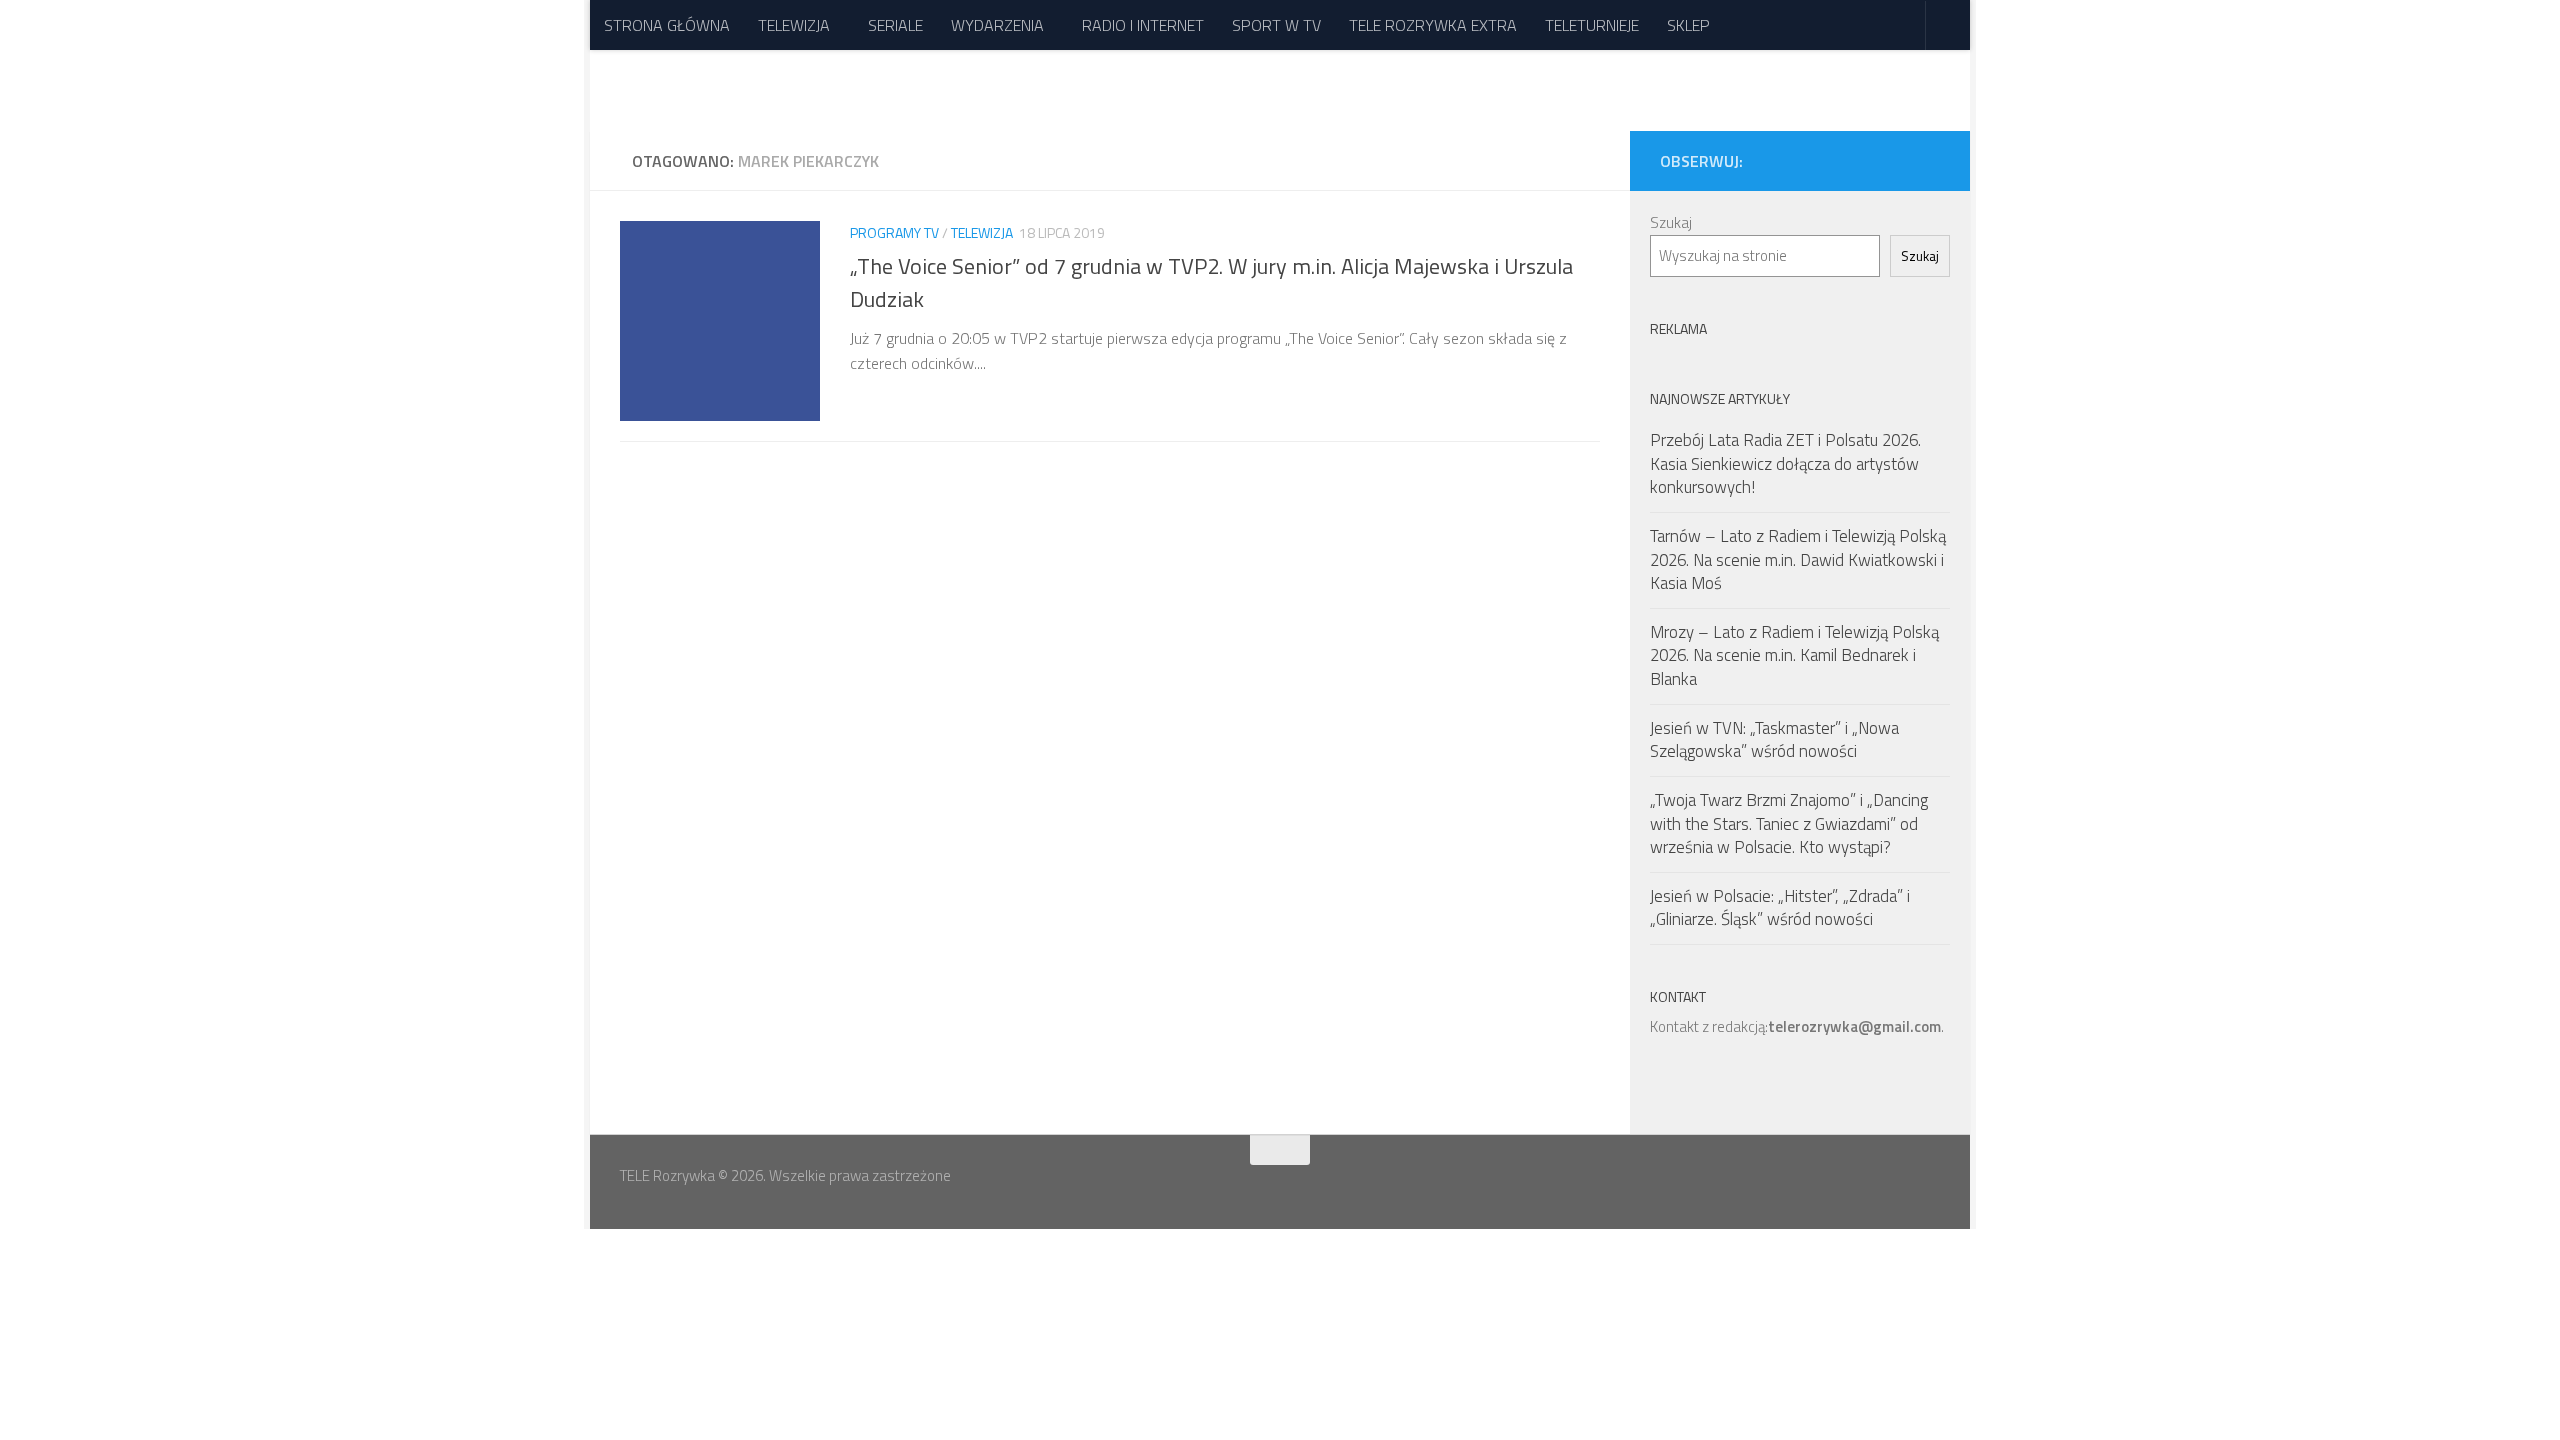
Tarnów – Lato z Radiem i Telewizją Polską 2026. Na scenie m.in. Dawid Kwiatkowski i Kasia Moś (1798, 559)
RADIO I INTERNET (1143, 25)
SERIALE (895, 25)
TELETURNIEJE (1592, 25)
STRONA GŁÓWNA (667, 25)
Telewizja (982, 232)
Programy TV (894, 232)
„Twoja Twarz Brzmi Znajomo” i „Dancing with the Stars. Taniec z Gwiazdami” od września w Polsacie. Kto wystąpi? (1789, 823)
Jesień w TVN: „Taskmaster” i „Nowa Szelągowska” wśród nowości (1774, 740)
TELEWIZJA (794, 25)
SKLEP (1688, 25)
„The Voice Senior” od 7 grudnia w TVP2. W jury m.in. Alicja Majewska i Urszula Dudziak (1211, 281)
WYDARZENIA (997, 25)
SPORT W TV (1276, 25)
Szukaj (1671, 222)
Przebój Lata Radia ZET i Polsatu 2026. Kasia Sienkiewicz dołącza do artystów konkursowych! (1785, 463)
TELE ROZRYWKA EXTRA (1433, 25)
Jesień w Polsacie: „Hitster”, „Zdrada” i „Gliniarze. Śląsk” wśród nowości (1780, 908)
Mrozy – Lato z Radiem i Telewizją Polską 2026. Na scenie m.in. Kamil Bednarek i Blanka (1794, 655)
